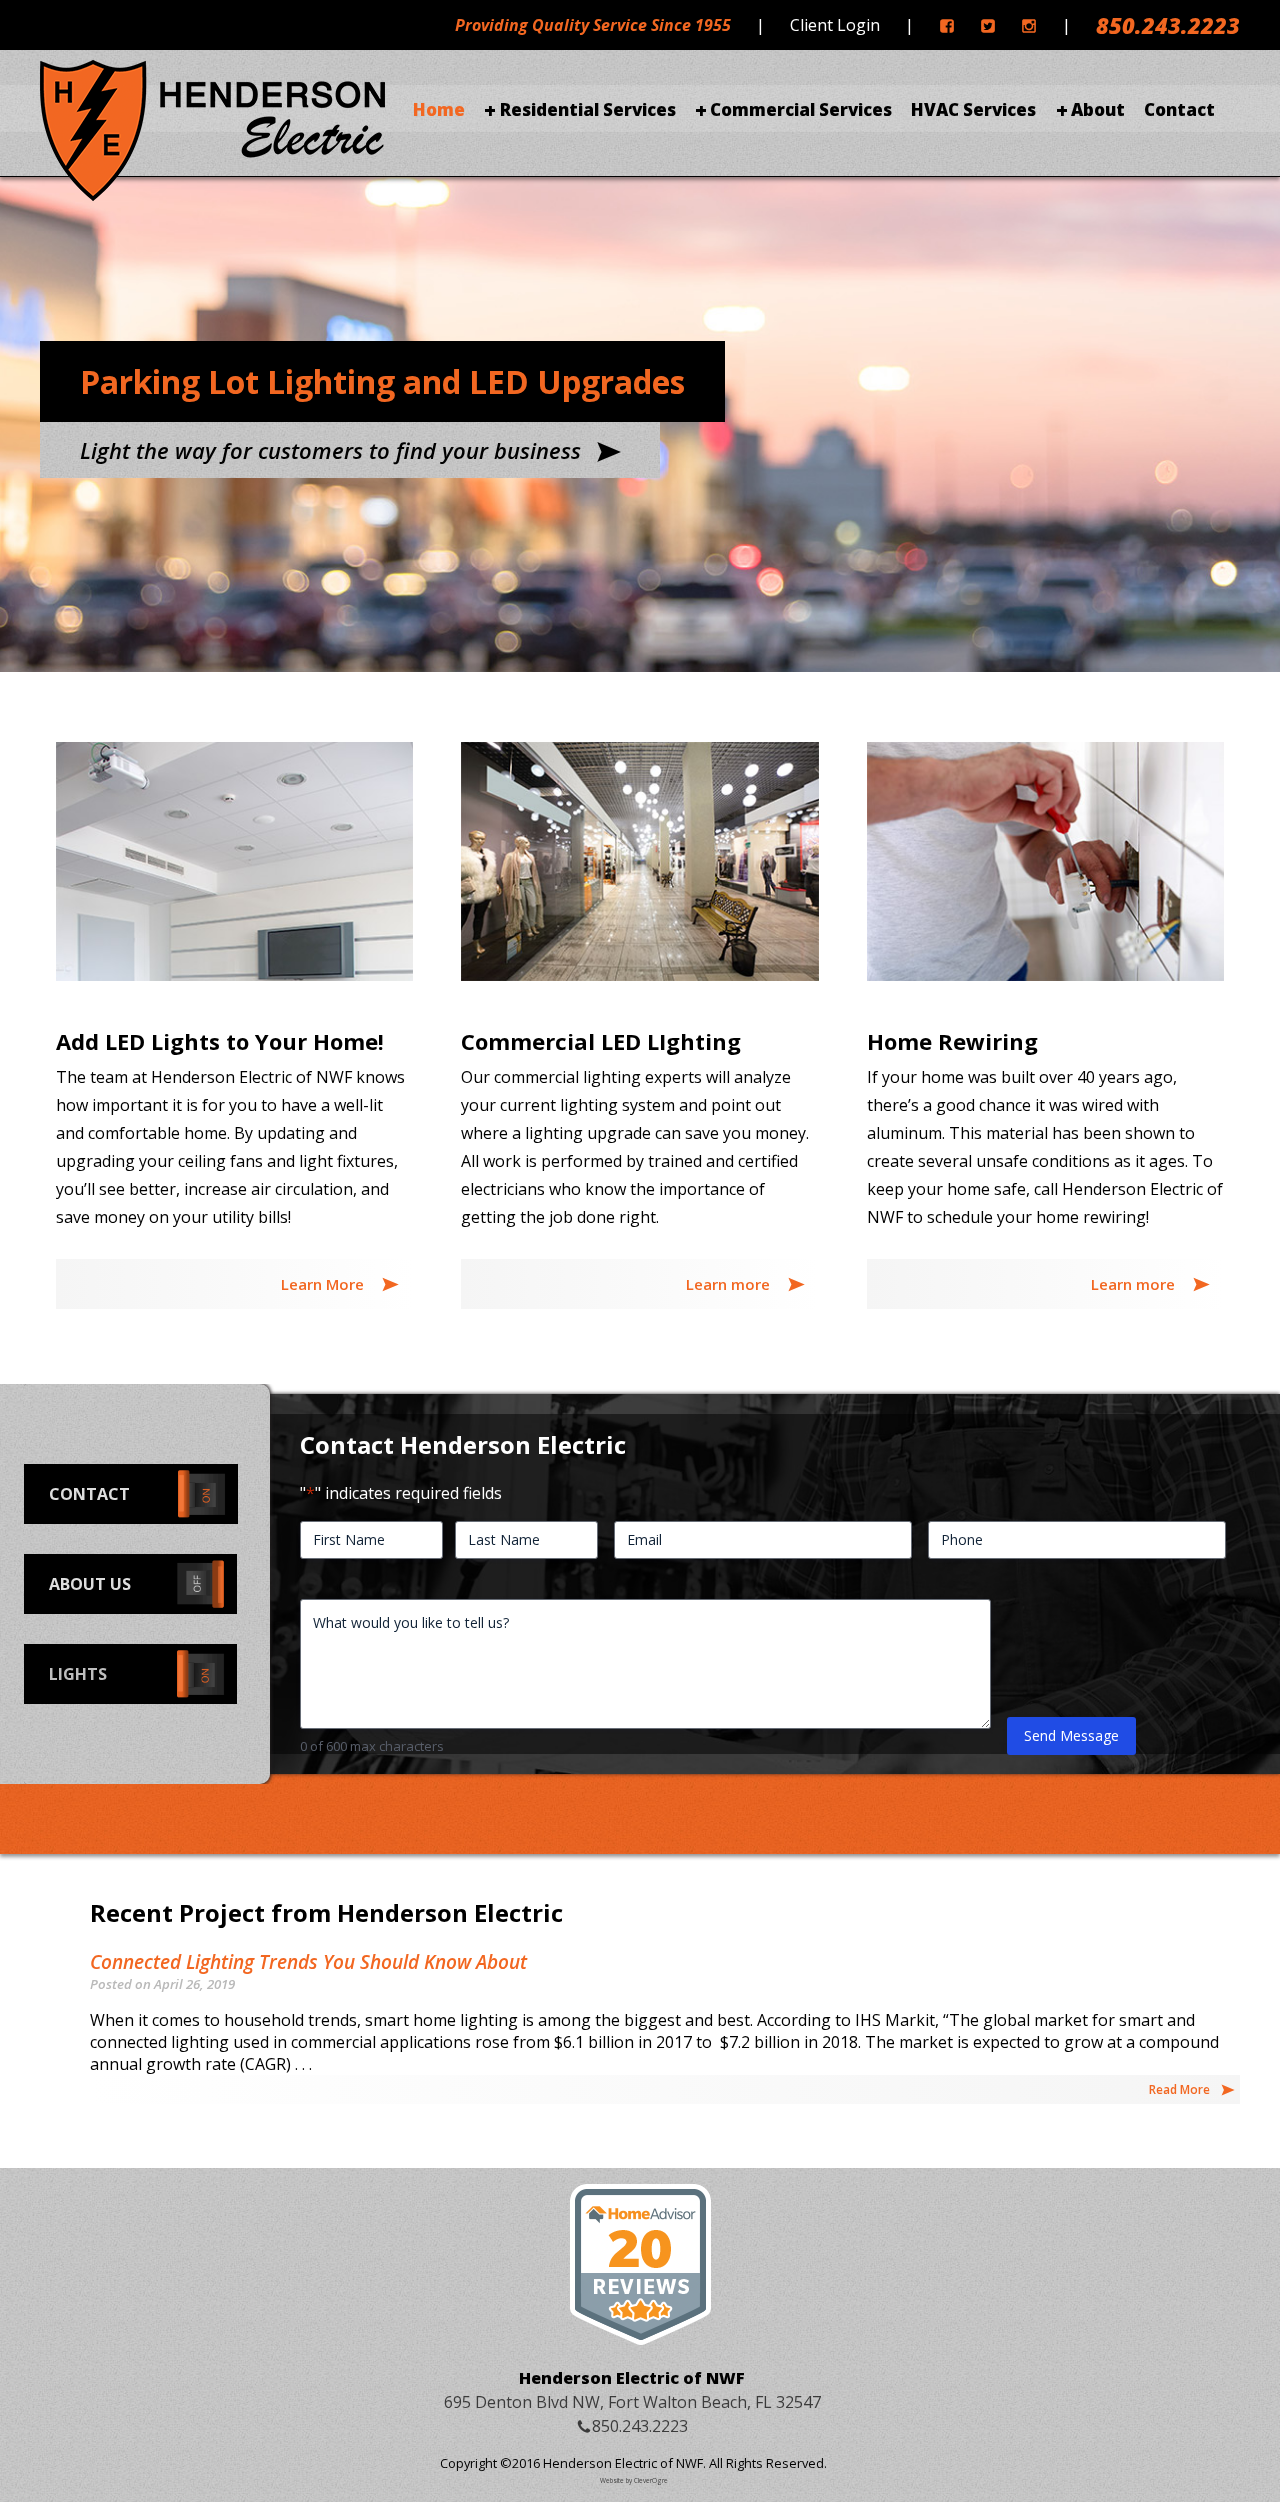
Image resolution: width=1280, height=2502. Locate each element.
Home (439, 109)
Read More (1179, 2089)
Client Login (835, 25)
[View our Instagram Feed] (1029, 25)
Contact (1179, 109)
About (1098, 109)
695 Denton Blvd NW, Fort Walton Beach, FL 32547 (632, 2402)
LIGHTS (78, 1674)
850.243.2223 (1168, 25)
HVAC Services (973, 109)
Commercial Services (801, 109)
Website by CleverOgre (634, 2480)
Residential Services (587, 109)
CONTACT (89, 1494)
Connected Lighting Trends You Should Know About (308, 1962)
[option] (640, 409)
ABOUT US (90, 1584)
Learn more (730, 1284)
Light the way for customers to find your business (333, 450)
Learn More (324, 1284)
